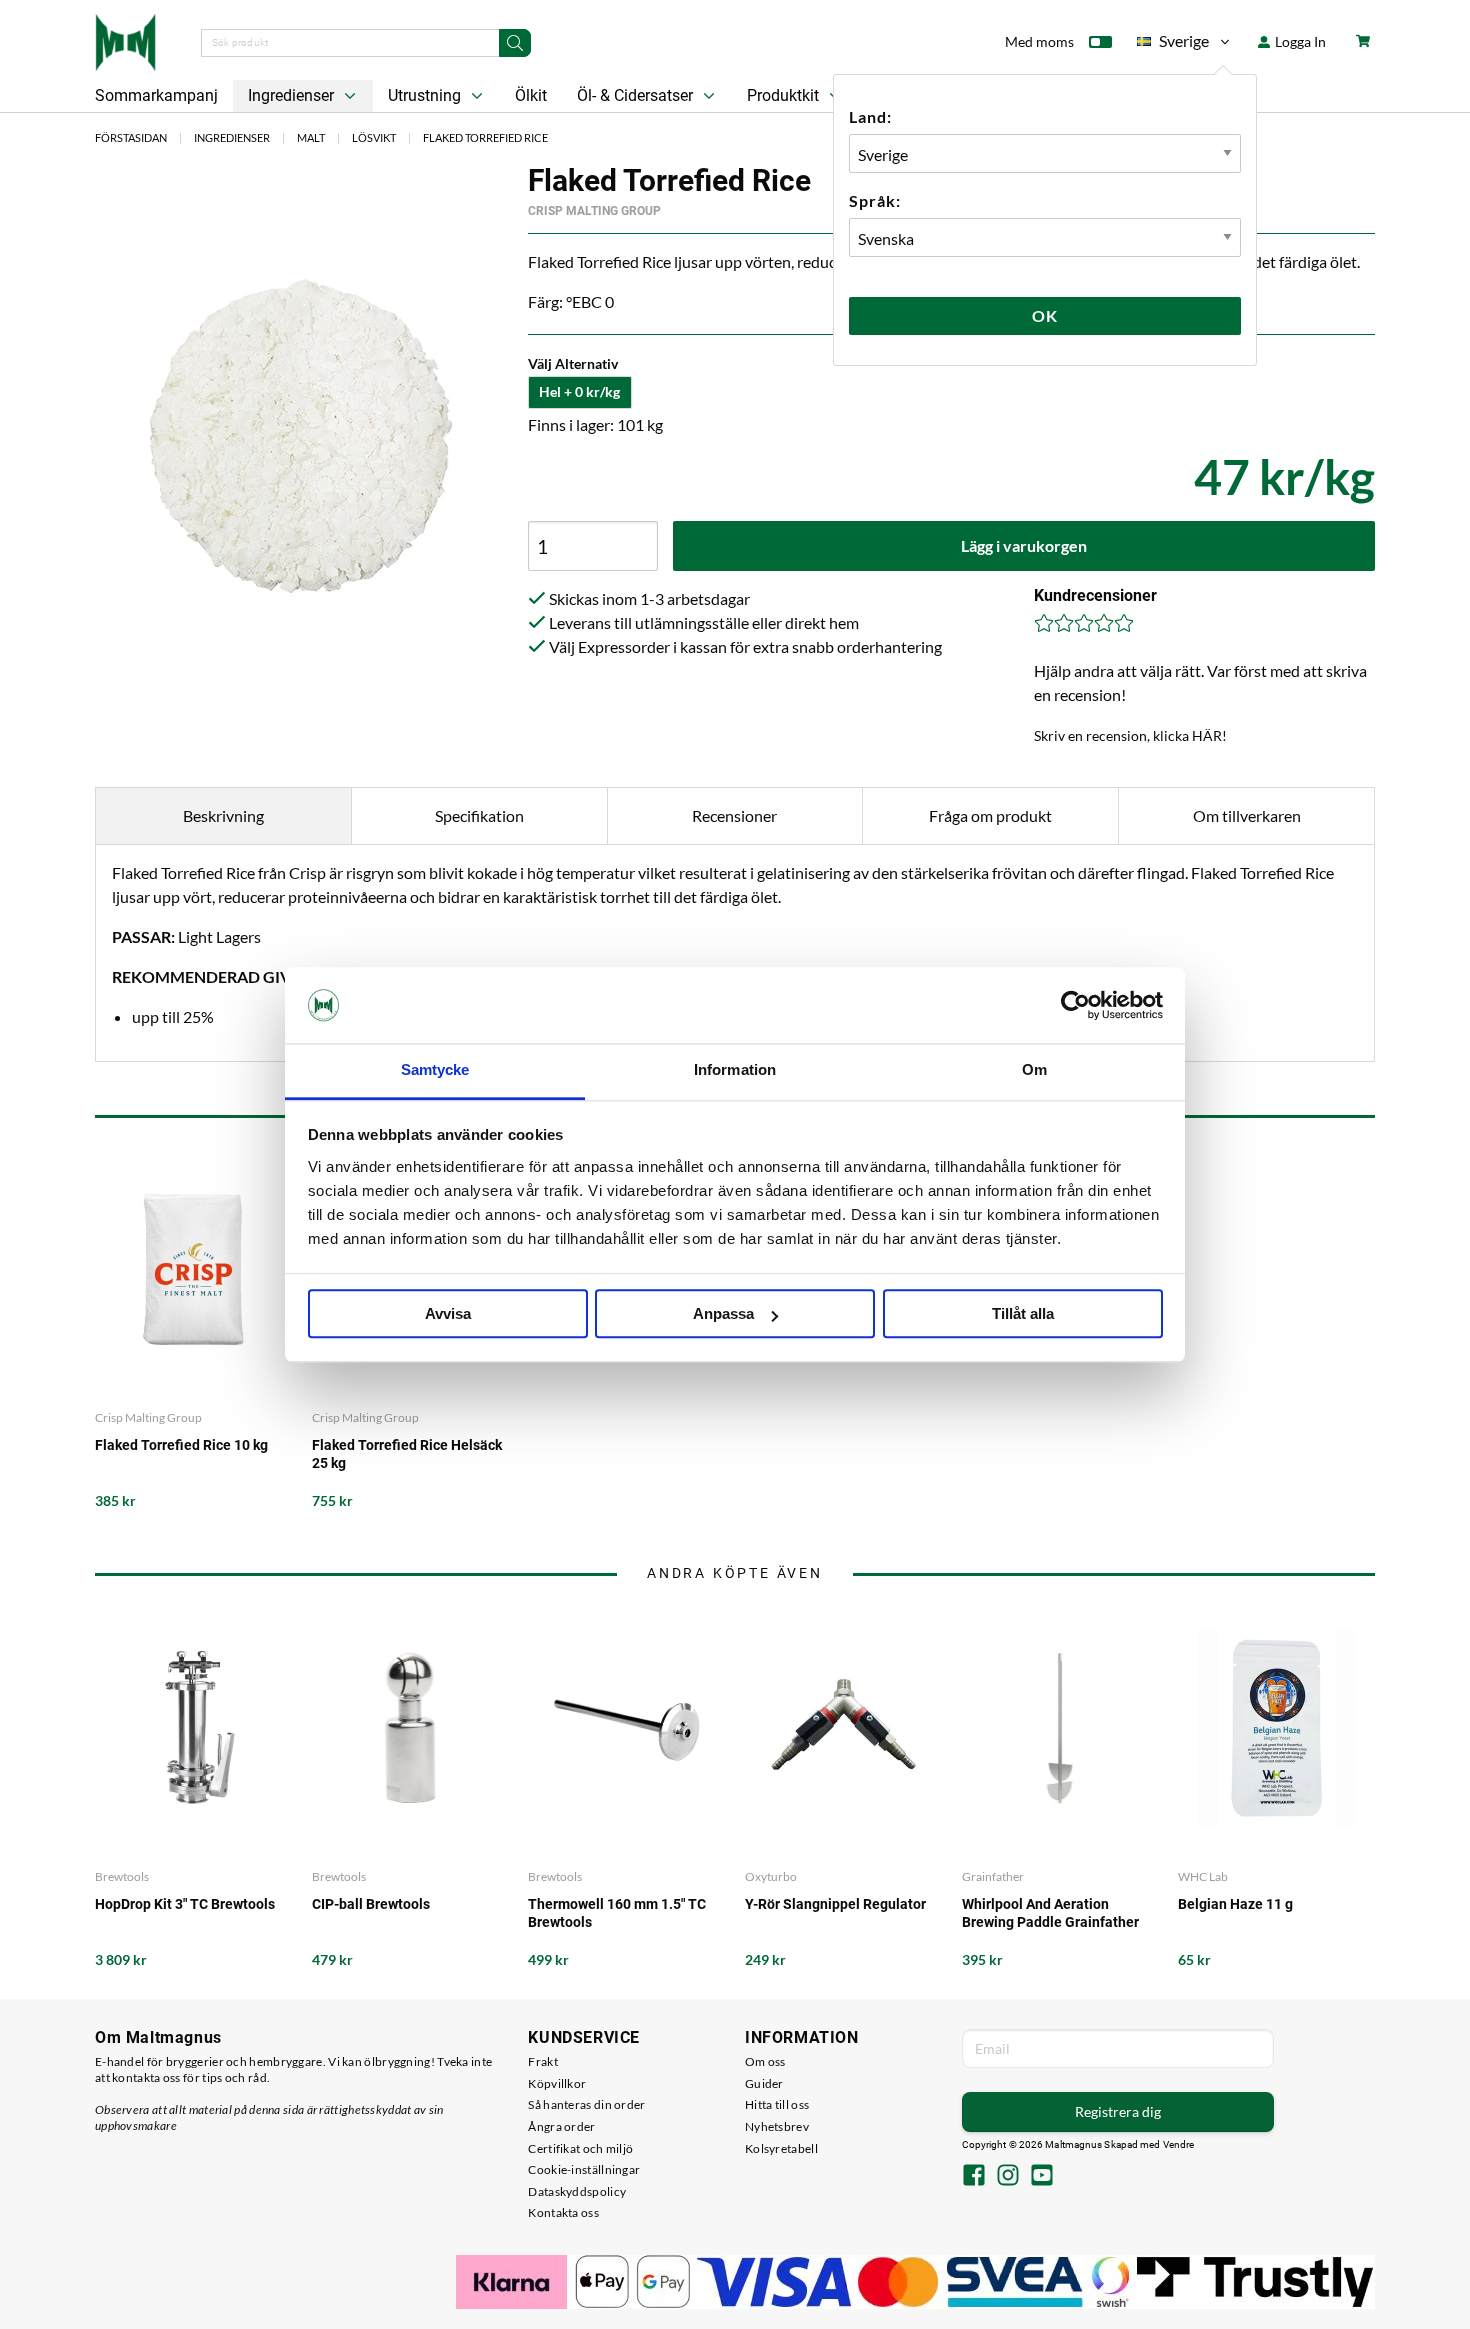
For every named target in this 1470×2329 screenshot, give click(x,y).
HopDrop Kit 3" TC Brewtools (185, 1904)
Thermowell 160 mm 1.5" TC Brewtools (617, 1913)
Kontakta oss (563, 2212)
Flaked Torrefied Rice (485, 137)
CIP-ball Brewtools (371, 1904)
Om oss (765, 2061)
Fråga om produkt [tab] (990, 815)
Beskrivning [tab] (223, 815)
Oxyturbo (771, 1876)
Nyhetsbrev (777, 2126)
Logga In (1299, 41)
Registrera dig (1118, 2111)
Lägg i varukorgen (1024, 545)
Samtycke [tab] (435, 1070)
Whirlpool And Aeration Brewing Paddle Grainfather (1050, 1913)
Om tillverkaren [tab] (1247, 815)
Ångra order (561, 2126)
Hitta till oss (777, 2104)
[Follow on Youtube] (1042, 2177)
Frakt (543, 2061)
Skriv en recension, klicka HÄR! (1130, 735)
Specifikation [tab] (479, 815)
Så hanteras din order (586, 2104)
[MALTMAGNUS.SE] (125, 40)
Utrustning (426, 95)
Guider (764, 2083)
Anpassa (723, 1314)
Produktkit (785, 95)
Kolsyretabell (781, 2148)
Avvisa (448, 1314)
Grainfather (993, 1876)
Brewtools (122, 1876)
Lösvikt (374, 137)
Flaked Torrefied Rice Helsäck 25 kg (407, 1454)
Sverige (1173, 44)
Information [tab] (735, 1070)
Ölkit (531, 95)
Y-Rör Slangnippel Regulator (835, 1904)
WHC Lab (1203, 1876)
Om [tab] (1034, 1070)
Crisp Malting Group (594, 211)
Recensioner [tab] (734, 815)
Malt (311, 137)
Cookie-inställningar (584, 2169)
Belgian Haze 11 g (1235, 1904)
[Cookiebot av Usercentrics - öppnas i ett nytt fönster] (1075, 1005)
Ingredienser (293, 95)
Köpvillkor (557, 2083)
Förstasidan (131, 137)
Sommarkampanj (156, 95)
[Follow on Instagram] (1008, 2177)
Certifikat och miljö (580, 2148)
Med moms (1039, 41)
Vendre (1179, 2144)
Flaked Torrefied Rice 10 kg (181, 1445)
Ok (1045, 315)
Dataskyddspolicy (577, 2191)
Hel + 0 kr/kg (579, 391)
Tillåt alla (1023, 1314)
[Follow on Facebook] (974, 2177)
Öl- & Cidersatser (637, 95)
